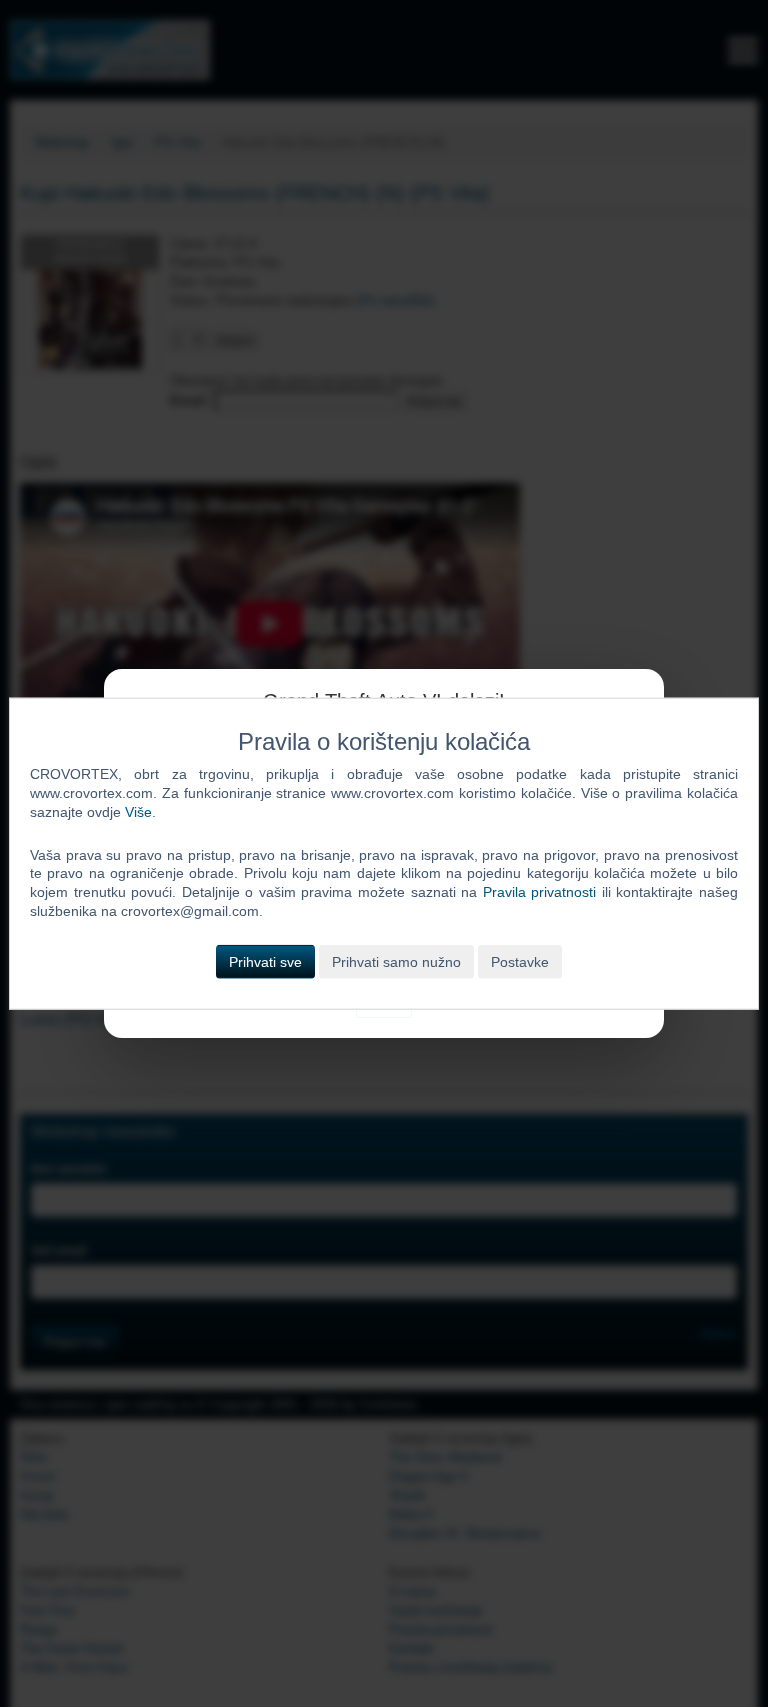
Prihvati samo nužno (396, 962)
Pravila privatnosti (540, 892)
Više (138, 811)
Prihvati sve (265, 962)
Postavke (520, 962)
